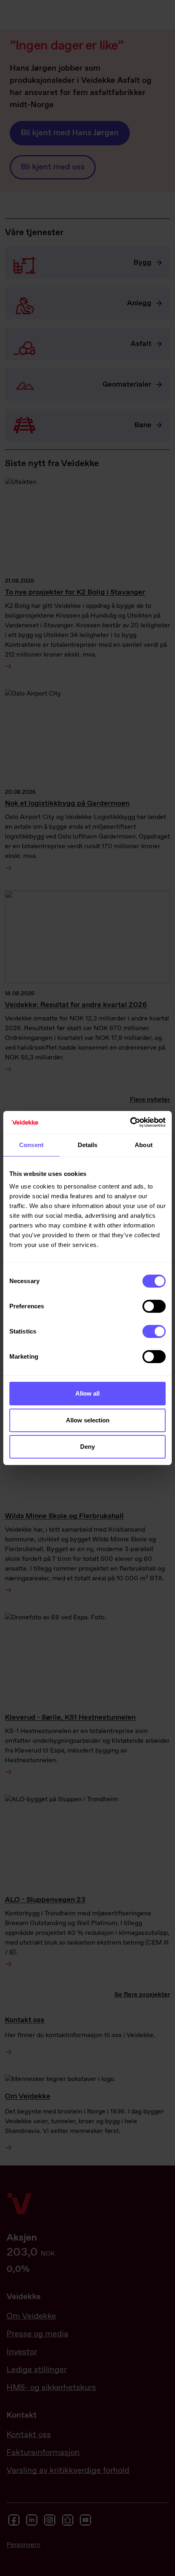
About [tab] (144, 1145)
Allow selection (88, 1420)
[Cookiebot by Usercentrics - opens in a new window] (130, 1122)
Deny (87, 1447)
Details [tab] (88, 1145)
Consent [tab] (31, 1145)
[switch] (154, 1306)
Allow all (87, 1393)
